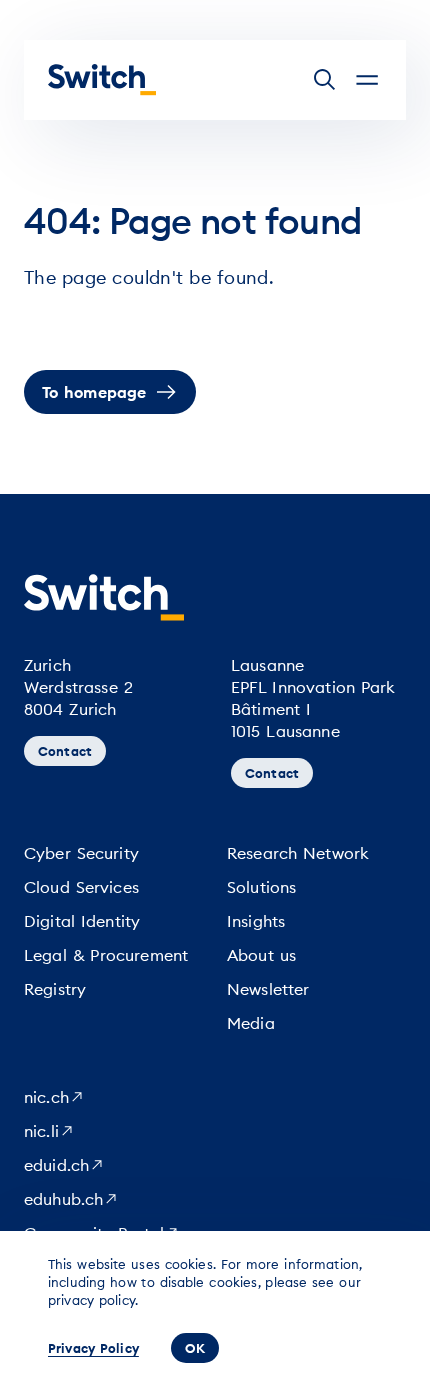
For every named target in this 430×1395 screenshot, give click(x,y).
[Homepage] (102, 80)
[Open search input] (325, 80)
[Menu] (367, 80)
